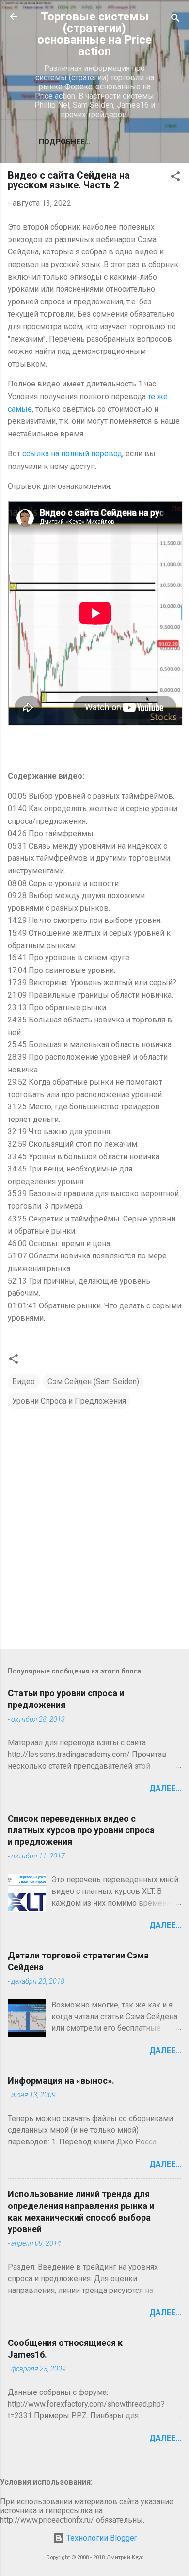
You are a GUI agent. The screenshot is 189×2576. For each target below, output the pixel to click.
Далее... (165, 1788)
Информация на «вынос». (61, 2081)
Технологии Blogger (101, 2538)
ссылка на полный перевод (72, 454)
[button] (175, 178)
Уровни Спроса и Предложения (69, 1401)
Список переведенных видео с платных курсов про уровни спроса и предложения (81, 1830)
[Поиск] (175, 20)
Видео (24, 1381)
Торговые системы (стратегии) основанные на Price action (94, 34)
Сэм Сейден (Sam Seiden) (93, 1381)
